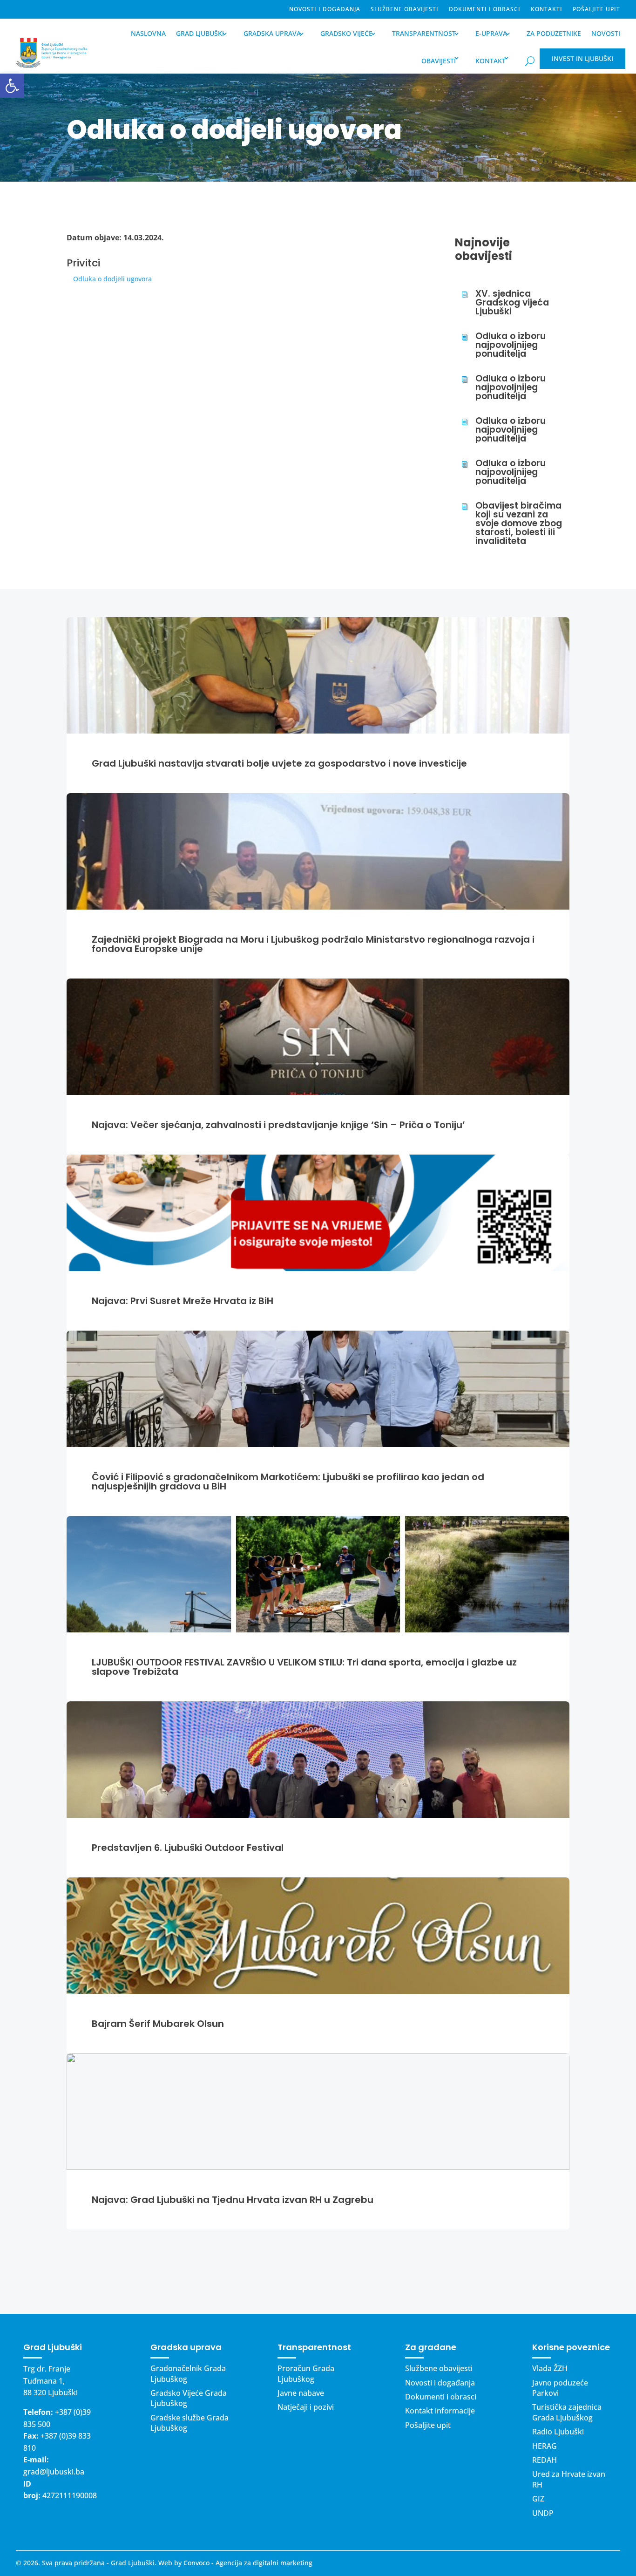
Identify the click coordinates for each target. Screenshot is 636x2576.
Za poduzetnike (554, 33)
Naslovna (148, 33)
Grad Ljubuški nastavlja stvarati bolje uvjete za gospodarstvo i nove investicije (279, 763)
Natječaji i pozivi (306, 2407)
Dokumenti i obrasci (485, 10)
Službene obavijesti (405, 10)
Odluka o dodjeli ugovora (112, 279)
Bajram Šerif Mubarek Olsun (158, 2024)
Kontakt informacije (440, 2411)
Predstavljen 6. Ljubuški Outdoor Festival (188, 1848)
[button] (12, 86)
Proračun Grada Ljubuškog (306, 2373)
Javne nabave (301, 2393)
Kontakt (491, 61)
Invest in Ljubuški (582, 58)
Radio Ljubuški (558, 2432)
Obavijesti (439, 61)
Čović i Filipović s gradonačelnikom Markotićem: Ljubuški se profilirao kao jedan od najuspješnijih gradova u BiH (288, 1482)
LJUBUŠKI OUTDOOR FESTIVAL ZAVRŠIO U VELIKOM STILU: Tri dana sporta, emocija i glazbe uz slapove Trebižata (304, 1667)
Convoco (196, 2563)
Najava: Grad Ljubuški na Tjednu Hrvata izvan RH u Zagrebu (233, 2200)
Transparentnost (424, 33)
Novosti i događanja (325, 10)
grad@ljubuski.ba (54, 2472)
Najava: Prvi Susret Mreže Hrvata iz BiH (183, 1301)
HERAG (545, 2446)
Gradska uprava (272, 33)
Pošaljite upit (596, 10)
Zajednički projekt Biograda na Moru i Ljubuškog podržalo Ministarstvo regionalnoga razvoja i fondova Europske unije (313, 944)
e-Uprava (491, 33)
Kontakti (547, 10)
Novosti (606, 33)
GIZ (538, 2499)
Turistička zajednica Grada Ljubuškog (567, 2412)
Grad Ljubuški (200, 33)
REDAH (545, 2460)
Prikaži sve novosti (318, 2271)
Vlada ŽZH (550, 2368)
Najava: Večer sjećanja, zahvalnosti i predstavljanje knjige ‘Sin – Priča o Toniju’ (278, 1125)
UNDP (543, 2513)
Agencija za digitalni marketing (264, 2563)
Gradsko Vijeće (346, 33)
